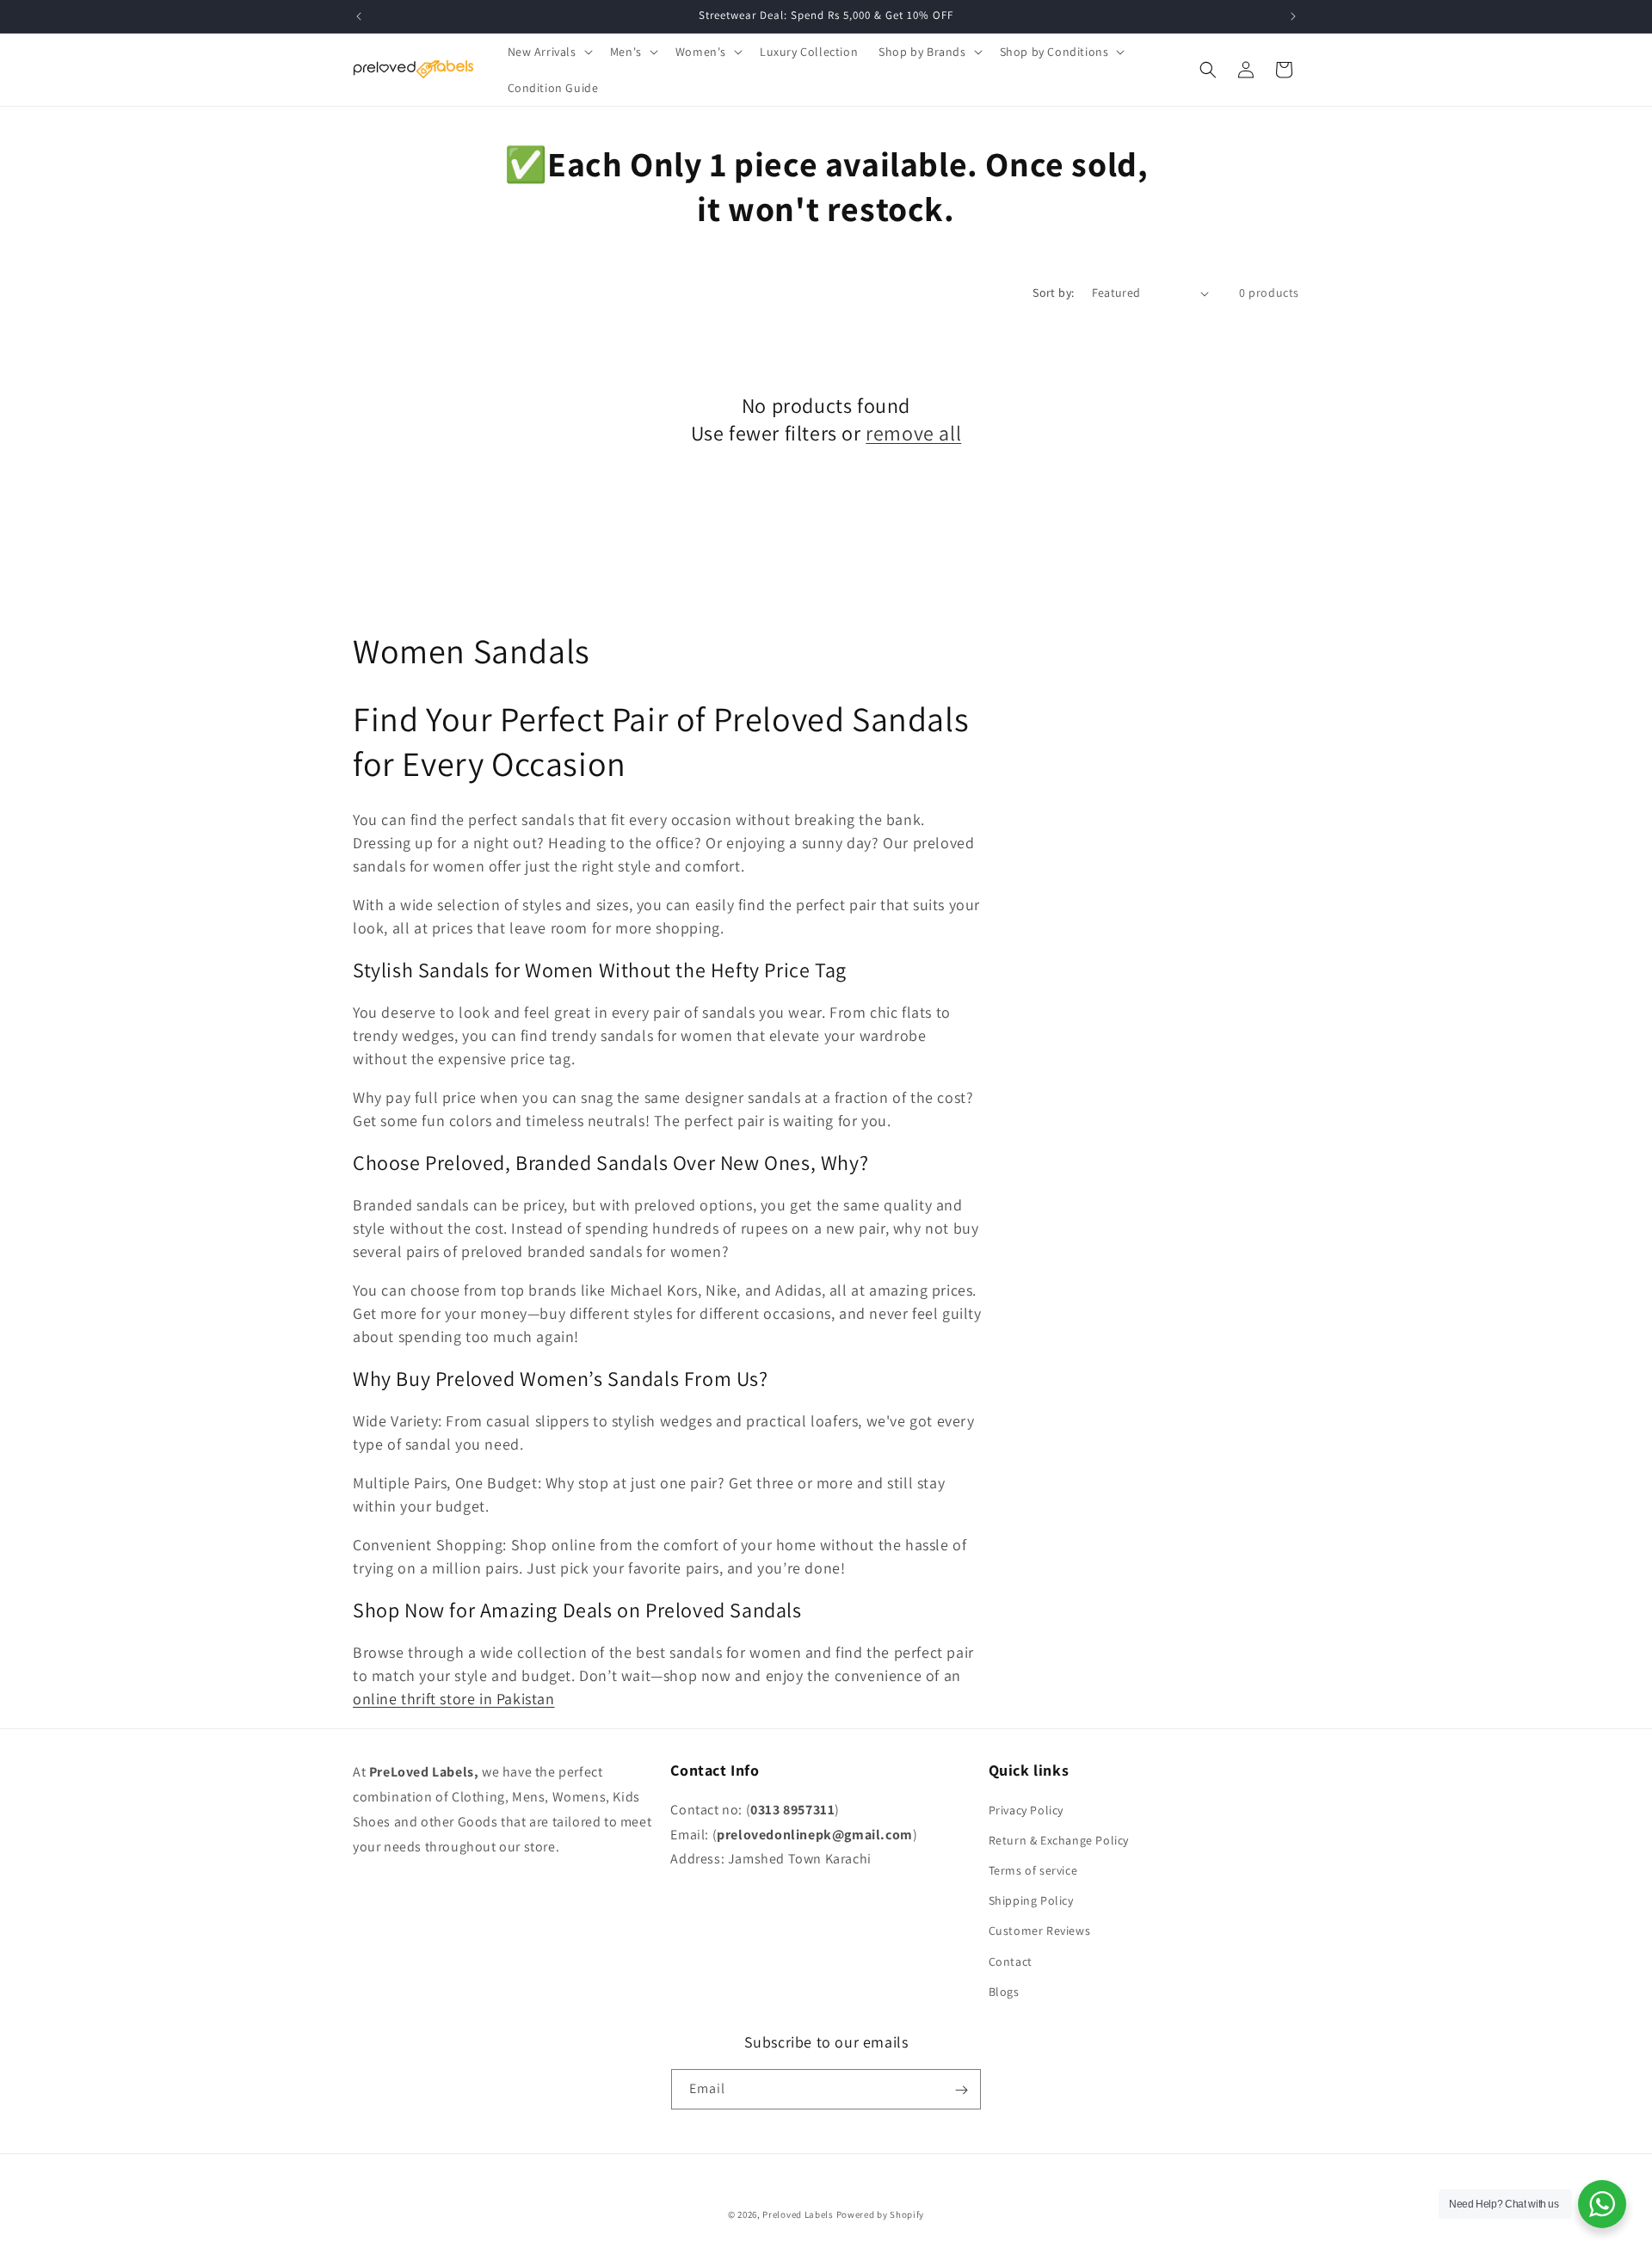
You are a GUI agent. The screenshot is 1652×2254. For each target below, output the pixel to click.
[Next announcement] (1293, 16)
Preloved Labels (798, 2214)
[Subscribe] (961, 2090)
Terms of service (1033, 1869)
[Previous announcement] (359, 16)
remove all (913, 433)
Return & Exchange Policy (1059, 1839)
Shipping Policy (1031, 1900)
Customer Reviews (1040, 1931)
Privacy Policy (1026, 1809)
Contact (1011, 1961)
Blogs (1004, 1991)
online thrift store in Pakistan (454, 1699)
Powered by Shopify (881, 2214)
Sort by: (1053, 293)
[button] (549, 52)
